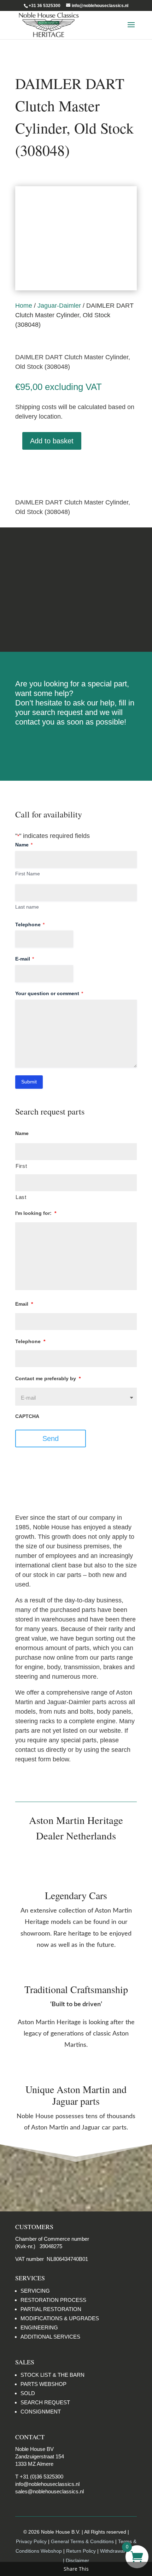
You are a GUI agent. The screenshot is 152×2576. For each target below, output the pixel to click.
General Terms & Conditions (82, 2541)
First (21, 1166)
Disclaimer (76, 616)
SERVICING (35, 2291)
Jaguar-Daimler (59, 306)
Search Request (76, 745)
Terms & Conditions (76, 589)
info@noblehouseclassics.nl (47, 2484)
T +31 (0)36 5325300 (39, 2477)
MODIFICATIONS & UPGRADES (60, 2318)
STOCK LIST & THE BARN (52, 2375)
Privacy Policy (31, 2541)
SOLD (28, 2393)
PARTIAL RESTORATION (51, 2309)
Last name (27, 907)
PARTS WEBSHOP (43, 2384)
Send (51, 1438)
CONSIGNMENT (41, 2412)
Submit (29, 1082)
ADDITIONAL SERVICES (50, 2337)
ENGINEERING (39, 2327)
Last (21, 1197)
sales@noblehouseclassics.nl (49, 2491)
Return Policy (82, 2551)
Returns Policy (76, 563)
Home (24, 306)
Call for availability (51, 468)
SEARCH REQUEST (45, 2402)
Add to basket (52, 441)
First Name (28, 874)
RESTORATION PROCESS (53, 2300)
